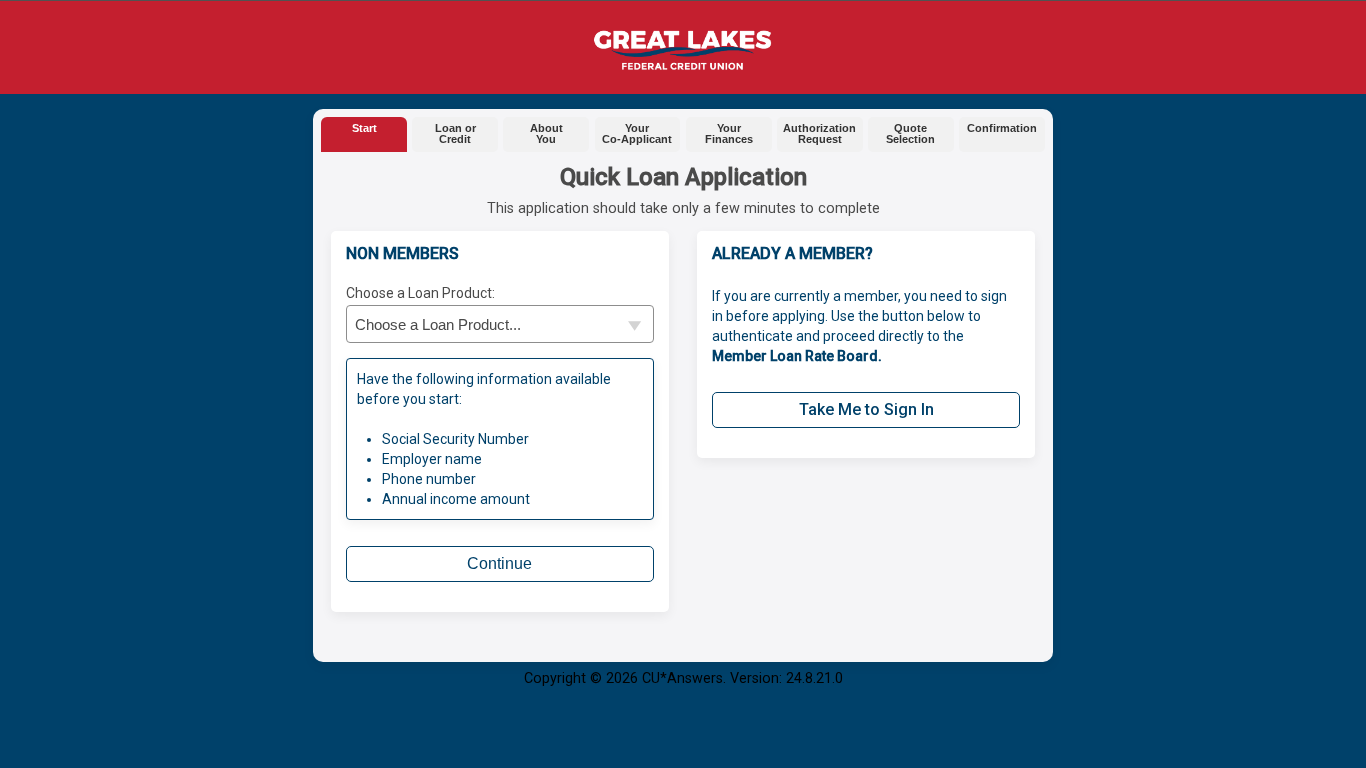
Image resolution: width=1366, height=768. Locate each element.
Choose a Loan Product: (420, 293)
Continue (499, 563)
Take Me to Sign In (866, 409)
